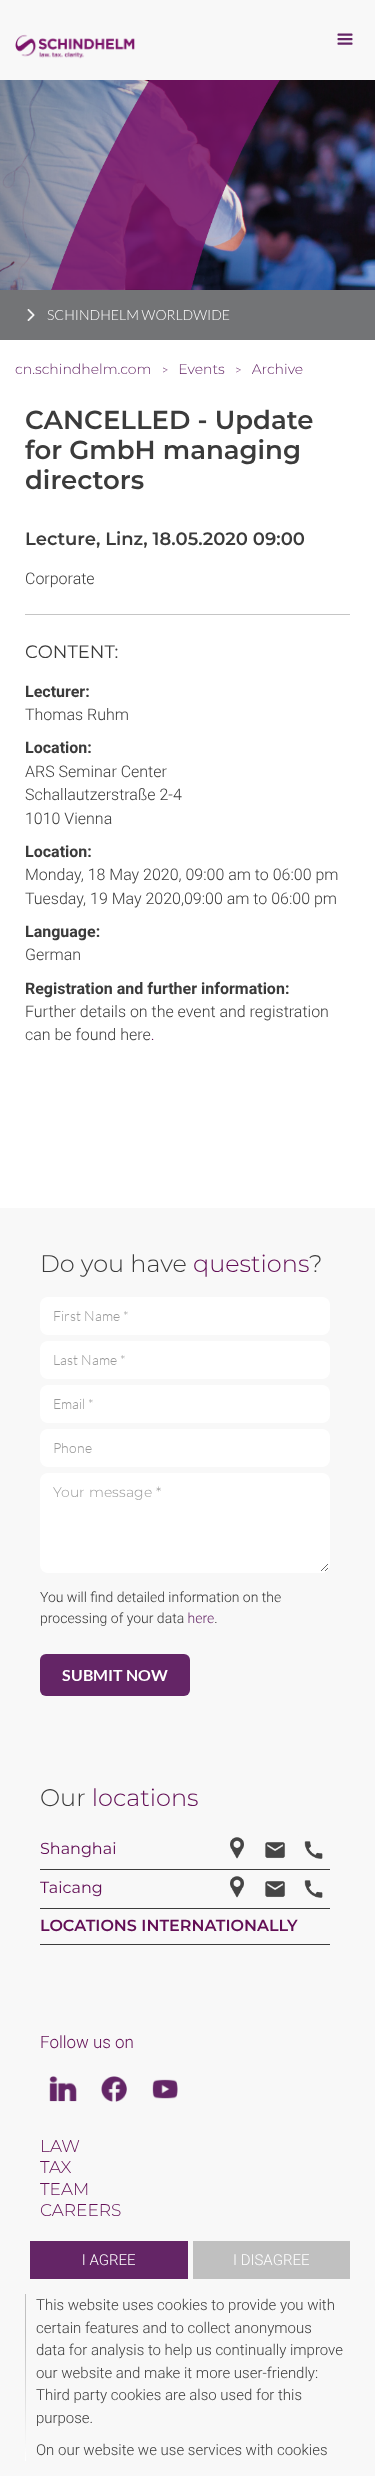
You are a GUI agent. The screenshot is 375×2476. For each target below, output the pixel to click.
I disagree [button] (271, 2260)
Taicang (71, 1888)
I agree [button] (109, 2260)
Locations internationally (169, 1926)
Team (64, 2190)
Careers (80, 2211)
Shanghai (78, 1849)
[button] (347, 2377)
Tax (55, 2168)
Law (60, 2147)
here (201, 1619)
